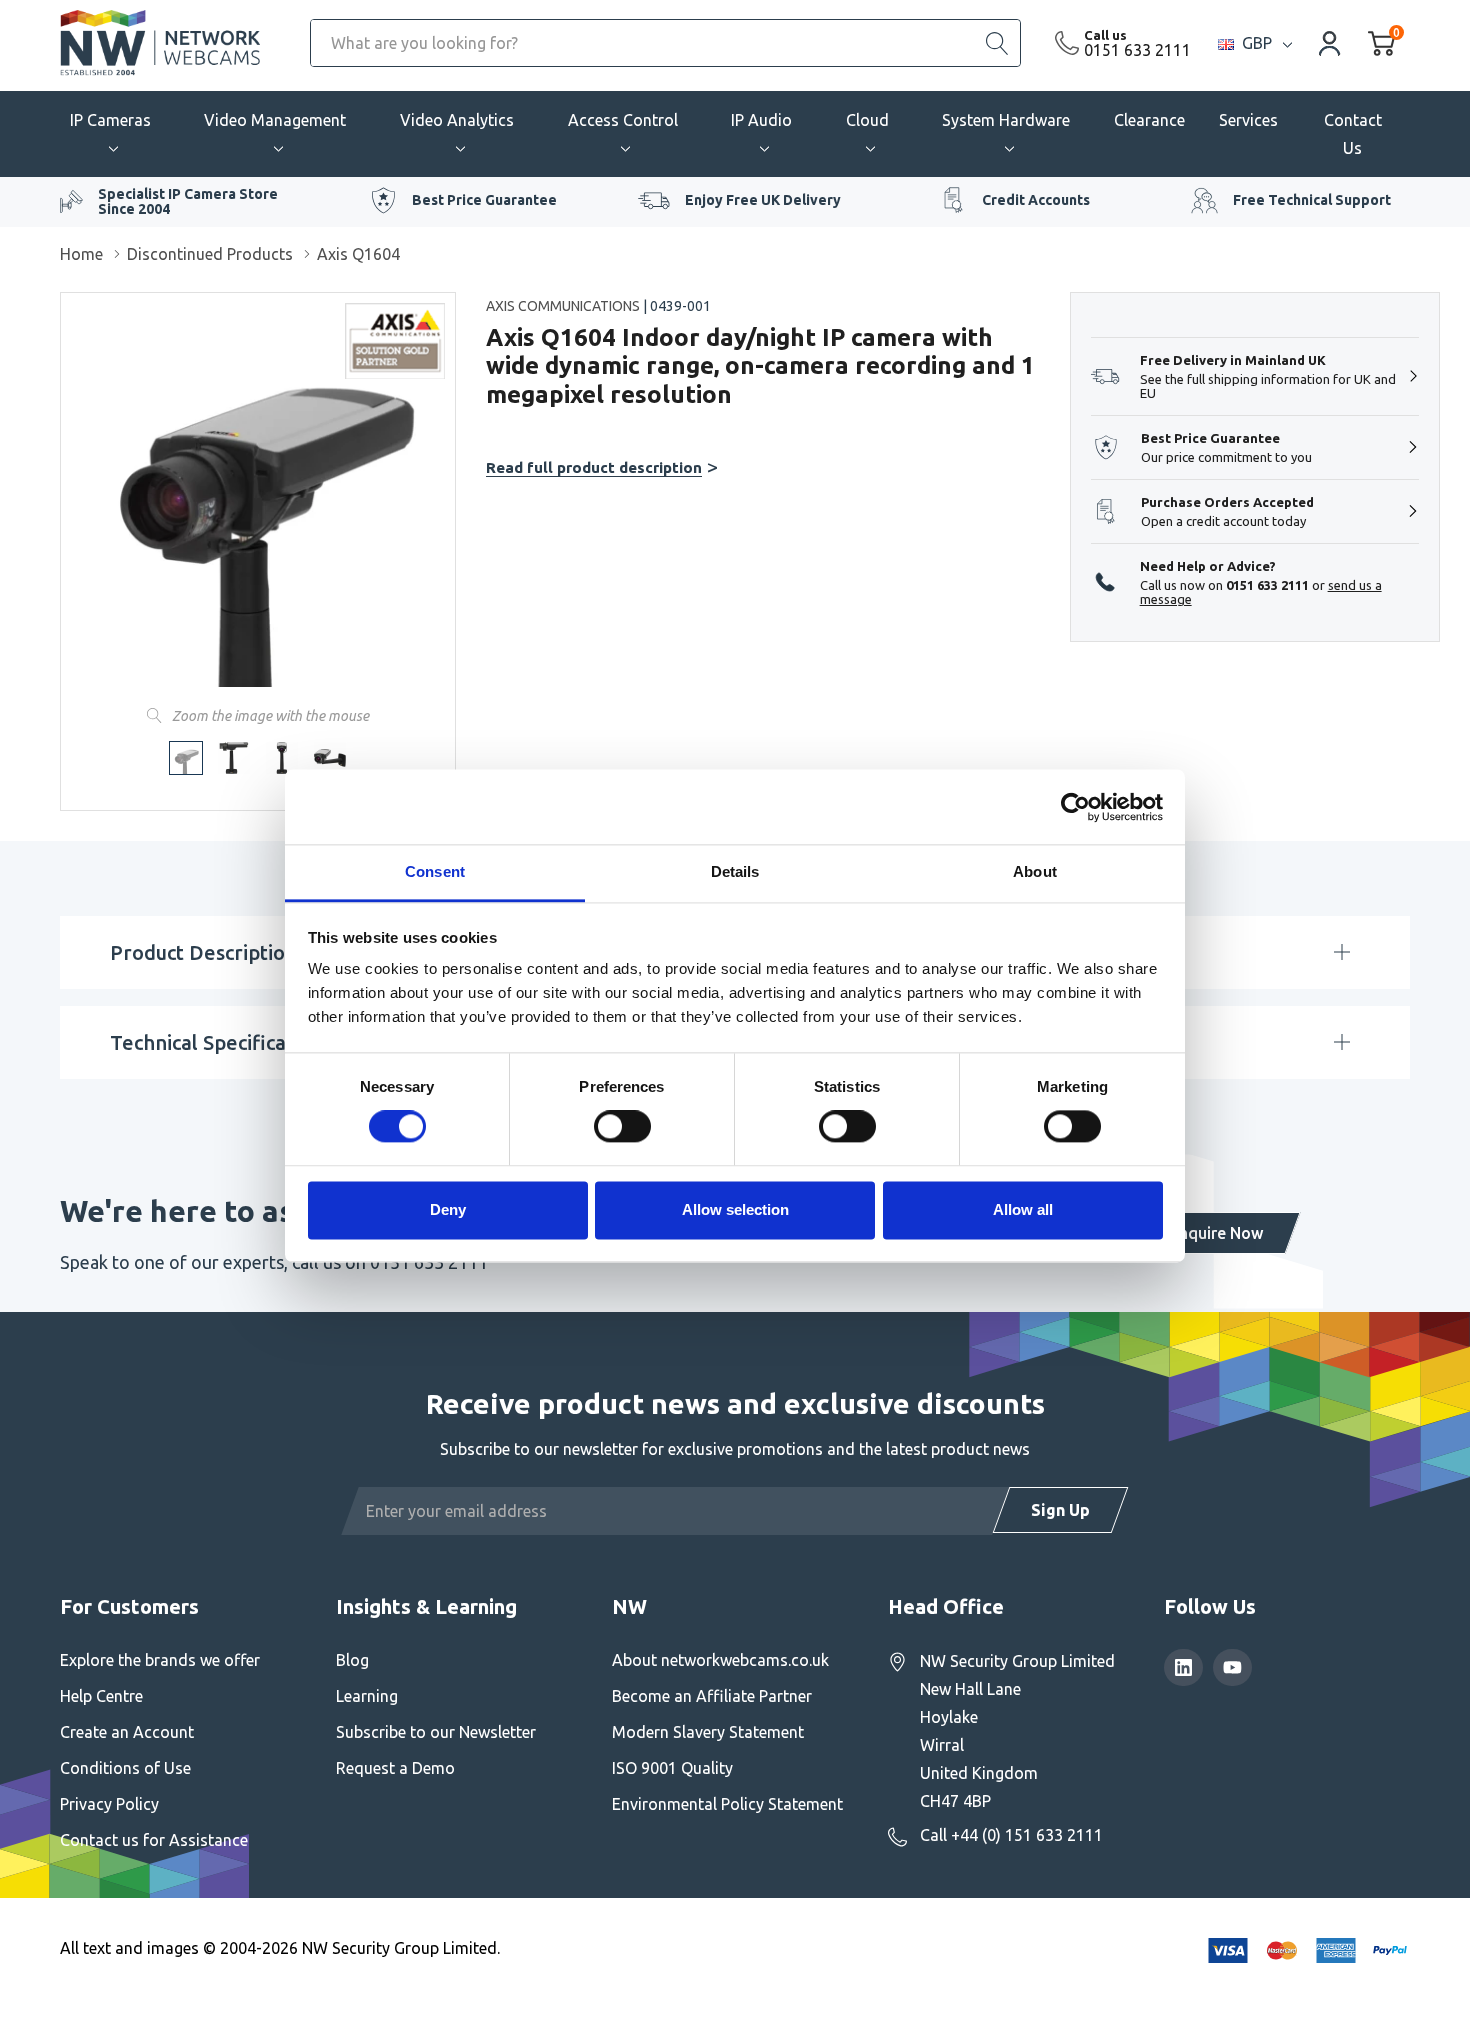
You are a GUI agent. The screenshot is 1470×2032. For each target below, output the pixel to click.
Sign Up (1060, 1510)
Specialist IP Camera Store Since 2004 (188, 201)
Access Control (623, 120)
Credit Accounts (1036, 200)
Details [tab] (735, 871)
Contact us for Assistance (154, 1840)
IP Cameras (110, 120)
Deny (448, 1209)
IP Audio (761, 120)
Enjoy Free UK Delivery (763, 200)
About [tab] (1035, 871)
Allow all (1023, 1209)
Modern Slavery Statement (708, 1732)
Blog (352, 1660)
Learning (367, 1696)
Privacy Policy (109, 1804)
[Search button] (997, 43)
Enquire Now (1216, 1233)
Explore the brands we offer (160, 1660)
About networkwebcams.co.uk (720, 1660)
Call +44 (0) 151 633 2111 (1011, 1835)
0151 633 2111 (1137, 50)
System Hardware (1006, 120)
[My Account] (1330, 42)
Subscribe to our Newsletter (436, 1732)
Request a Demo (395, 1768)
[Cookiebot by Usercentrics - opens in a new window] (1075, 807)
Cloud (867, 120)
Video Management (275, 120)
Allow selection (735, 1209)
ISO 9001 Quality (672, 1768)
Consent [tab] (435, 871)
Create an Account (127, 1732)
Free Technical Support (1312, 200)
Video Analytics (457, 120)
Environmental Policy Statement (727, 1804)
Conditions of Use (125, 1768)
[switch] (622, 1127)
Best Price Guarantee (484, 200)
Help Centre (101, 1696)
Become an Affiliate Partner (712, 1696)
